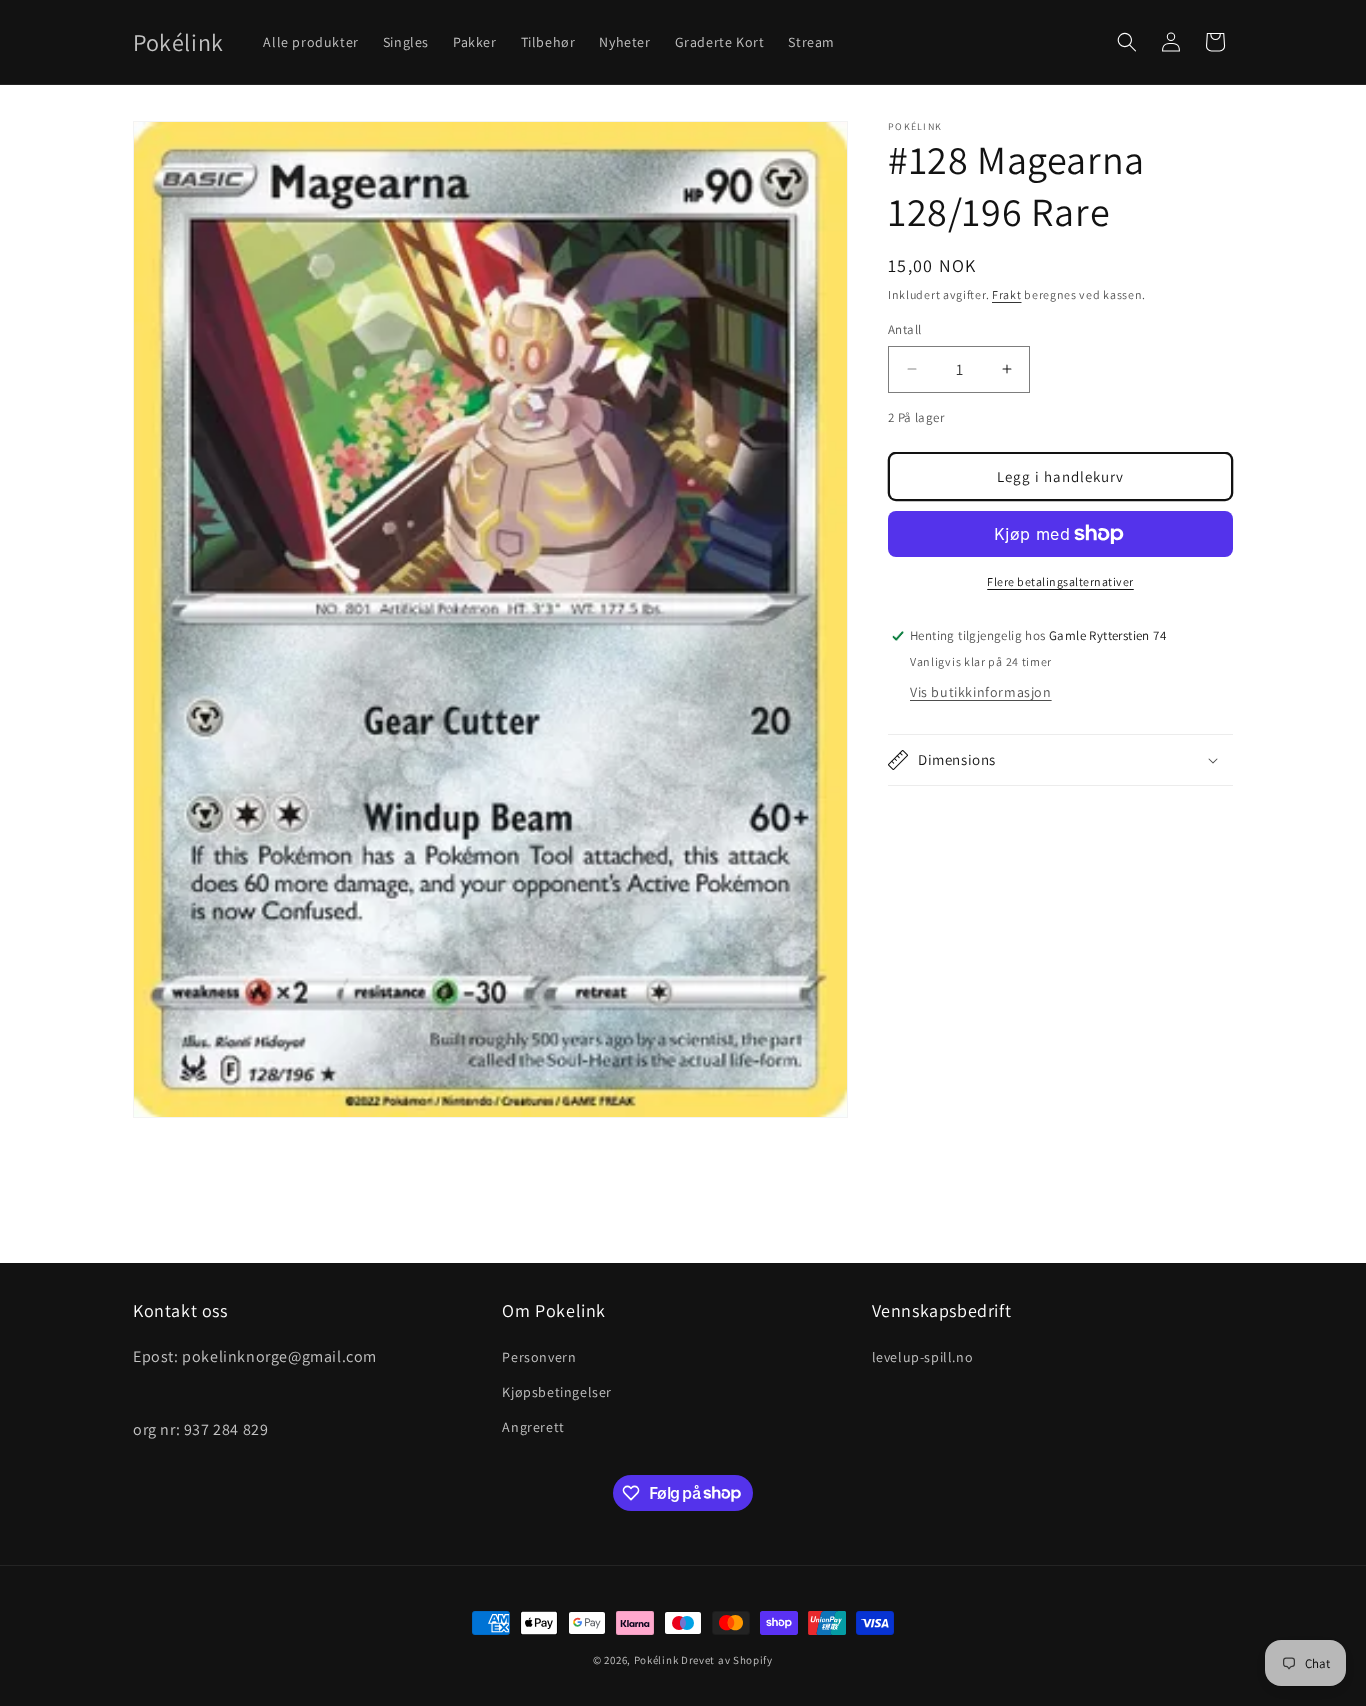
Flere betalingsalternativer (1060, 581)
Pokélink (656, 1660)
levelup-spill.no (923, 1356)
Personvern (539, 1356)
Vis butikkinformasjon (981, 692)
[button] (1127, 42)
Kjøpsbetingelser (557, 1391)
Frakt (1007, 294)
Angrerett (533, 1426)
